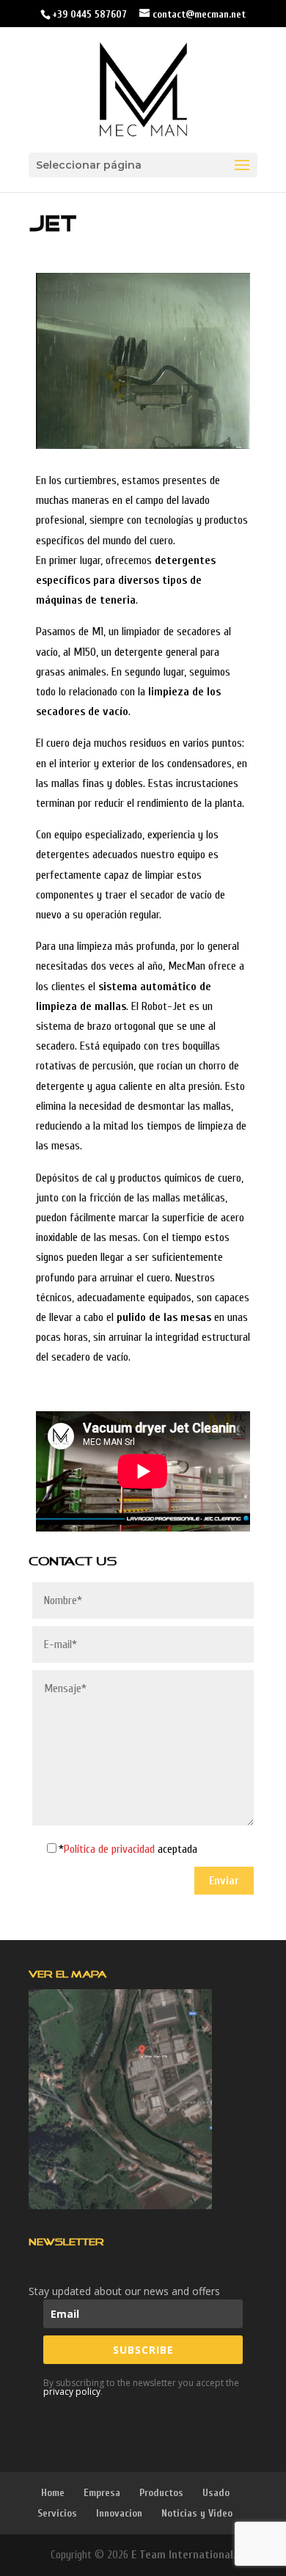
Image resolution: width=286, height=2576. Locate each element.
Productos (161, 2493)
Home (53, 2493)
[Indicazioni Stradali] (120, 2099)
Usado (216, 2493)
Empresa (102, 2493)
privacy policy (72, 2392)
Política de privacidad (111, 1849)
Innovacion (119, 2513)
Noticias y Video (197, 2513)
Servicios (57, 2513)
